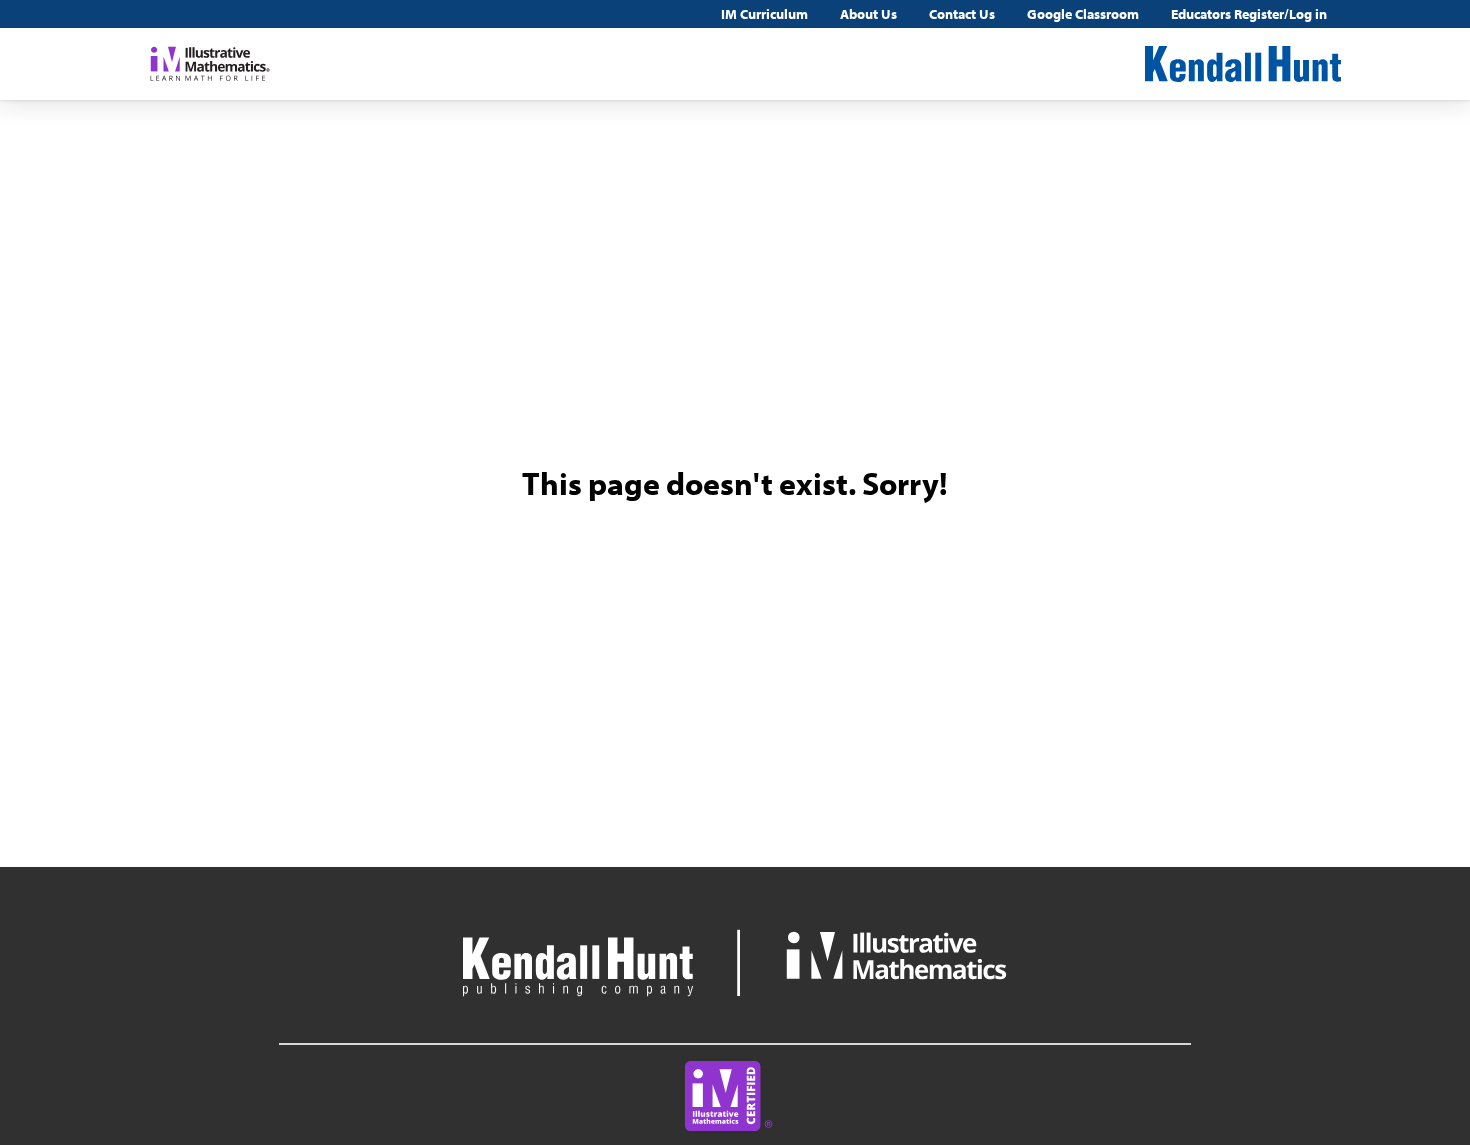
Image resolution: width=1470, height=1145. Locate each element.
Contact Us (962, 14)
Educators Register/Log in (1249, 14)
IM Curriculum (764, 14)
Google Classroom (1083, 14)
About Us (868, 14)
